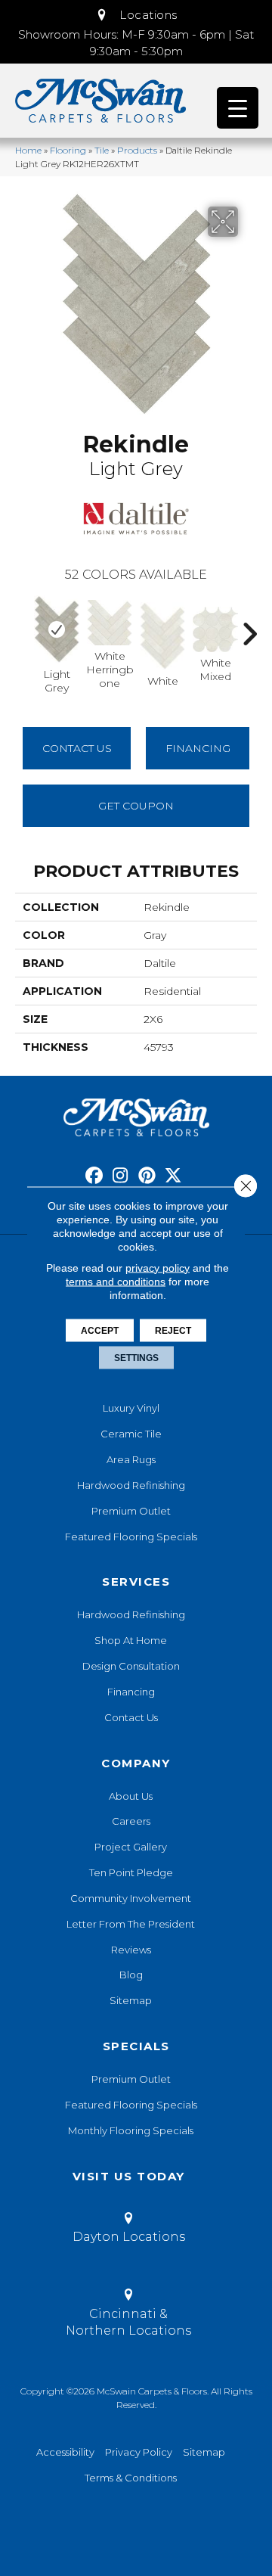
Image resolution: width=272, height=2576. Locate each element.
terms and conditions (116, 1281)
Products (137, 150)
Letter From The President (131, 1924)
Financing (131, 1692)
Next (249, 626)
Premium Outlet (131, 1511)
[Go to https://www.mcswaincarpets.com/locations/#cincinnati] (128, 2315)
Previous (23, 626)
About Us (131, 1796)
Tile (102, 150)
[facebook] (94, 1176)
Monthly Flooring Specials (131, 2130)
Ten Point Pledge (131, 1872)
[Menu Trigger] (238, 108)
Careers (131, 1821)
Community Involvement (131, 1898)
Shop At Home (131, 1640)
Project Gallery (131, 1847)
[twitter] (173, 1176)
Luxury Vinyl (131, 1408)
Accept (100, 1330)
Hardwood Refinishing (131, 1485)
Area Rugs (131, 1459)
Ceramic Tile (131, 1434)
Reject (173, 1330)
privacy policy (158, 1267)
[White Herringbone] (110, 623)
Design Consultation (131, 1666)
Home (28, 150)
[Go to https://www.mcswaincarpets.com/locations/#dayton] (128, 2230)
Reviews (131, 1950)
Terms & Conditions (131, 2478)
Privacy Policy (139, 2452)
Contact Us (77, 748)
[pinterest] (147, 1176)
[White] (162, 636)
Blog (131, 1975)
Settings (136, 1357)
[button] (136, 15)
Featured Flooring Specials (131, 1537)
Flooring (68, 150)
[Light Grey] (57, 629)
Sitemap (131, 2000)
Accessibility (65, 2452)
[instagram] (121, 1176)
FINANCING (198, 748)
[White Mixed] (215, 629)
